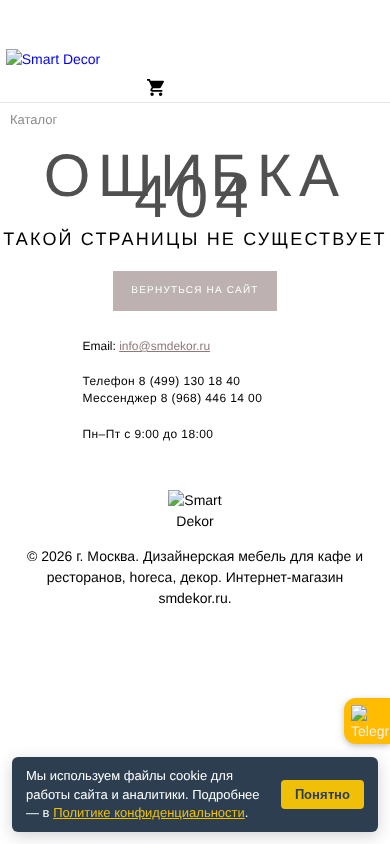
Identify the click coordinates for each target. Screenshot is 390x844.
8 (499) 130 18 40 (190, 381)
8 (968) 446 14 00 (212, 398)
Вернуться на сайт (194, 290)
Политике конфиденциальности (149, 812)
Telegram (367, 721)
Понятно (322, 794)
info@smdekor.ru (164, 346)
